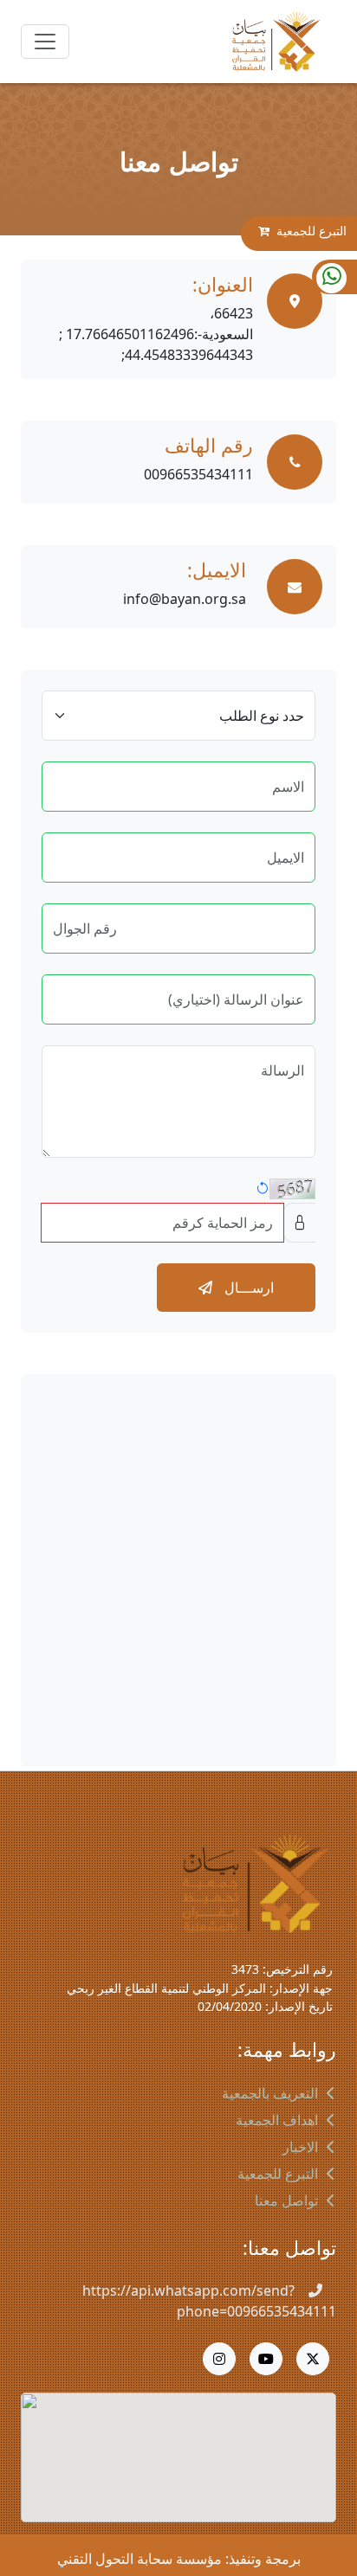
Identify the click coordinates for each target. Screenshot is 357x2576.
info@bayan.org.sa (185, 599)
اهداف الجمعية (277, 2120)
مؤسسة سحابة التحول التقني (140, 2559)
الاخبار (300, 2147)
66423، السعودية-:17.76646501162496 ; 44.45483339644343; (156, 334)
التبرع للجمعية (312, 231)
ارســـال (247, 1288)
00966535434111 (198, 474)
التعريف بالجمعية (270, 2093)
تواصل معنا (286, 2200)
